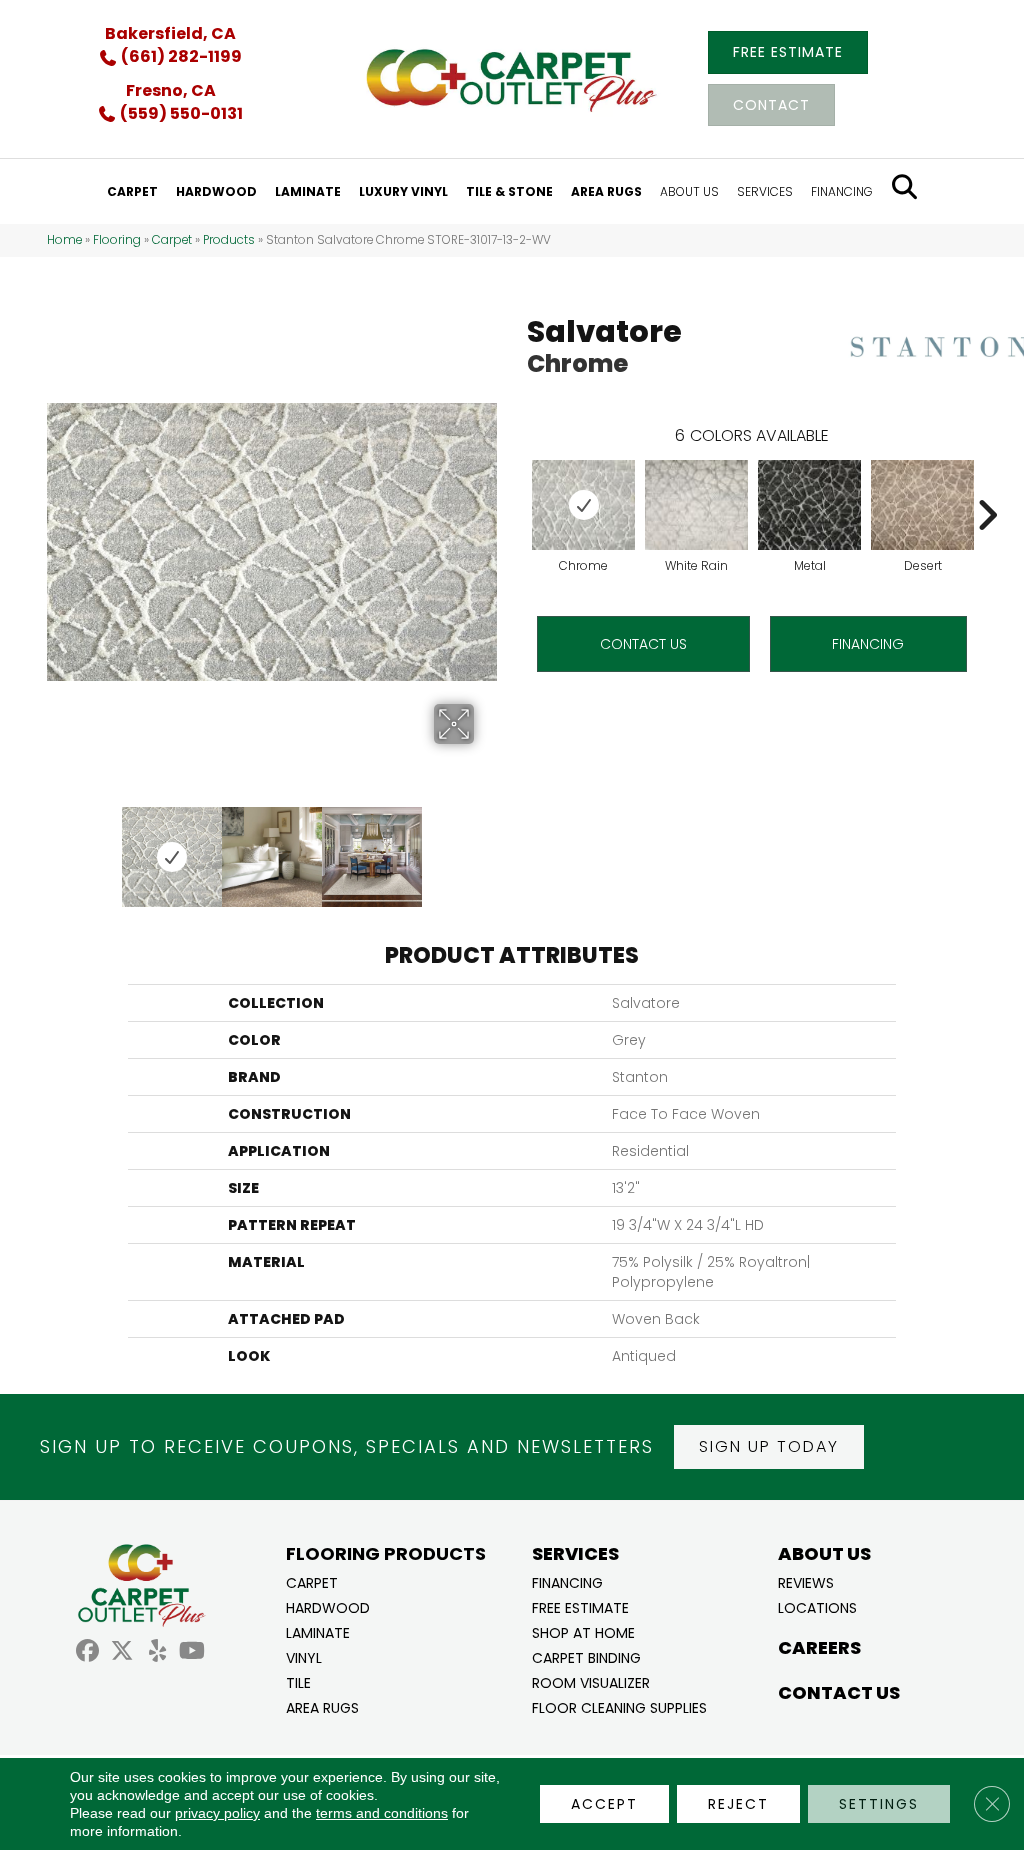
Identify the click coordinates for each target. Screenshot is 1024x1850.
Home (64, 240)
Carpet (172, 240)
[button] (769, 1447)
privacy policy (217, 1813)
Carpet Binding (586, 1656)
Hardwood (328, 1606)
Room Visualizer (591, 1681)
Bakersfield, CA (170, 33)
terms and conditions (382, 1813)
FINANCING (868, 644)
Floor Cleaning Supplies (619, 1706)
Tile (298, 1681)
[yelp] (157, 1651)
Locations (817, 1606)
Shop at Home (583, 1631)
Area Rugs (322, 1706)
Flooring (117, 240)
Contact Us (643, 644)
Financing (567, 1581)
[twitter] (122, 1651)
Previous (57, 847)
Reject (738, 1804)
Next (487, 847)
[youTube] (192, 1651)
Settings (879, 1804)
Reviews (806, 1581)
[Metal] (809, 505)
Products (229, 240)
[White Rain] (696, 505)
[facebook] (87, 1651)
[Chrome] (583, 505)
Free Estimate (580, 1606)
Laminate (318, 1631)
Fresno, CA (171, 90)
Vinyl (304, 1656)
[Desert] (922, 505)
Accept (604, 1804)
